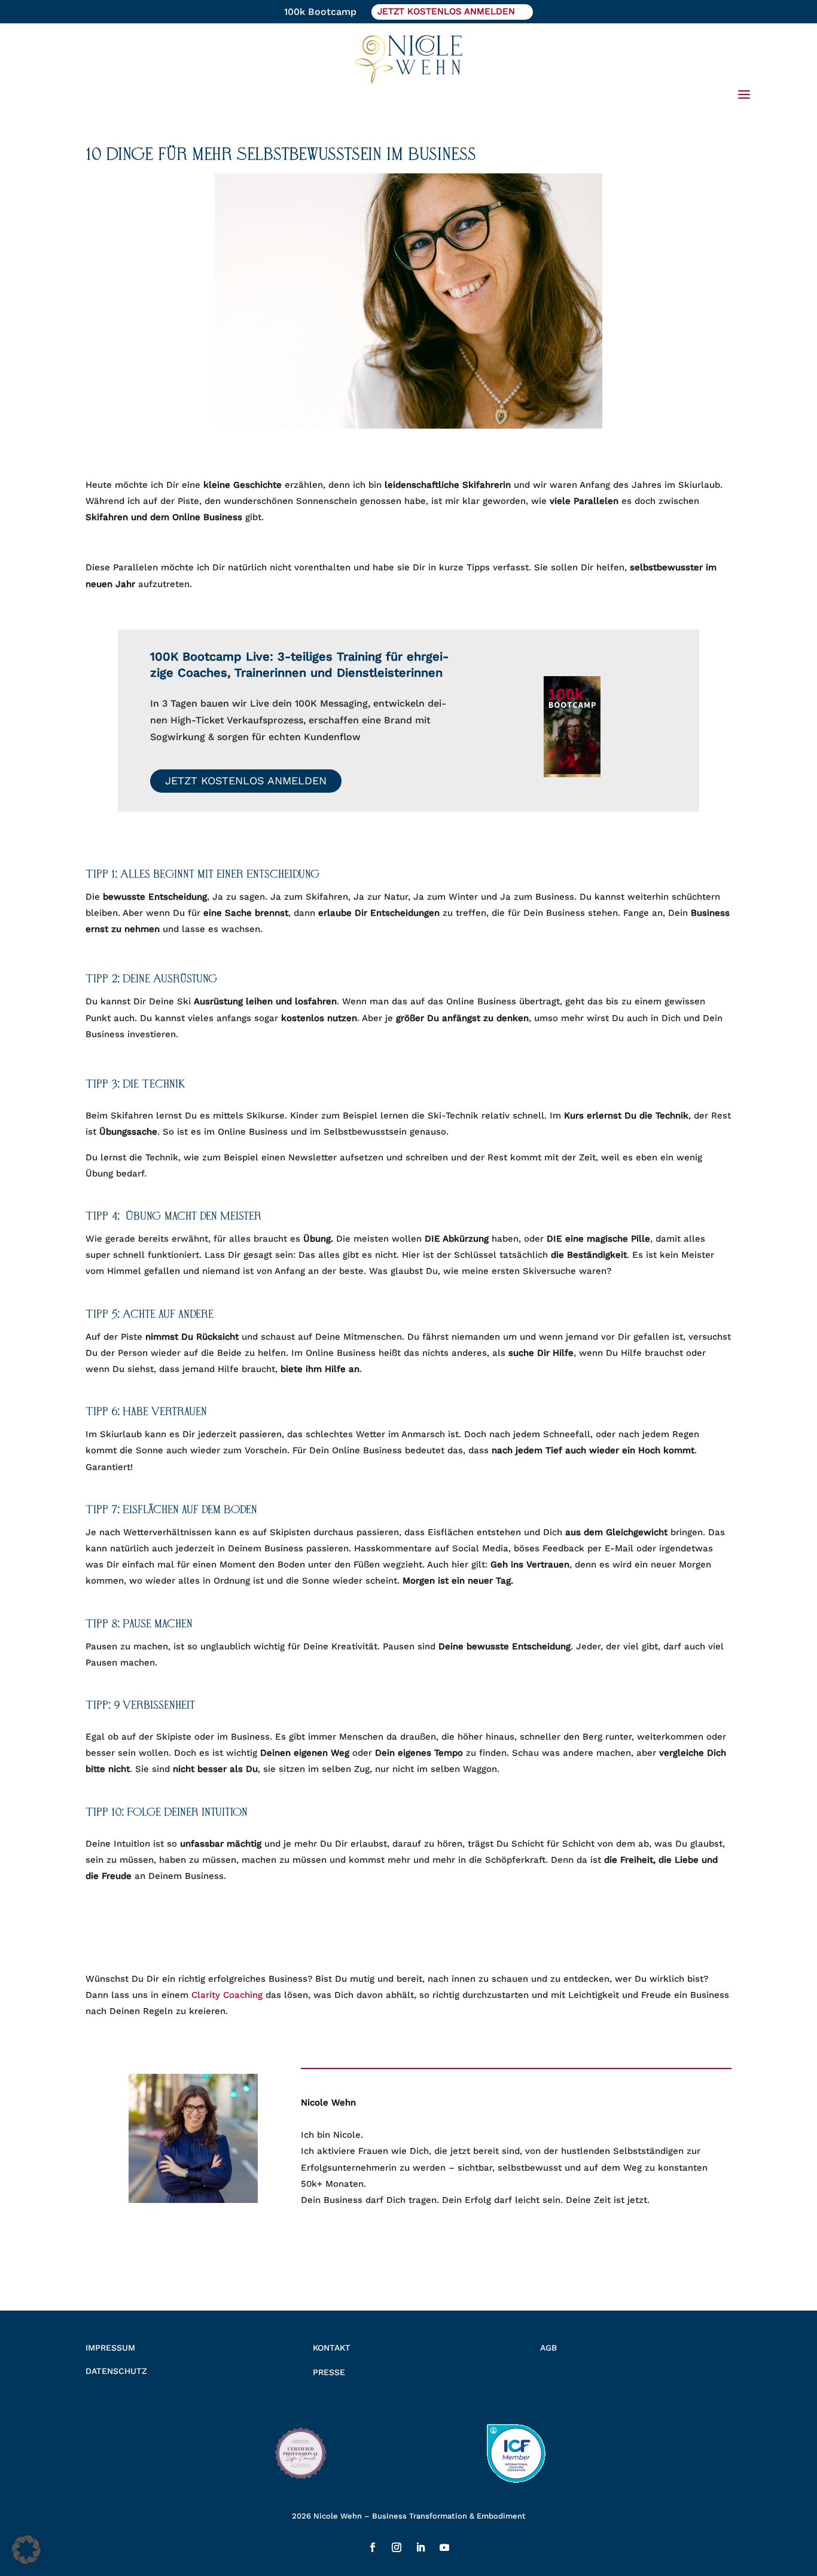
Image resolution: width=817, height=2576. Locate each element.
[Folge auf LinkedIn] (420, 2547)
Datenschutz (116, 2371)
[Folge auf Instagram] (397, 2547)
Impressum (110, 2348)
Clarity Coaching (227, 1995)
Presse (329, 2372)
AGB (548, 2348)
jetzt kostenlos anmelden (446, 11)
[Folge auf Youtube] (444, 2547)
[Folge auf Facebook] (373, 2547)
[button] (26, 2550)
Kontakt (332, 2348)
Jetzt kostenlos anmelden (246, 780)
